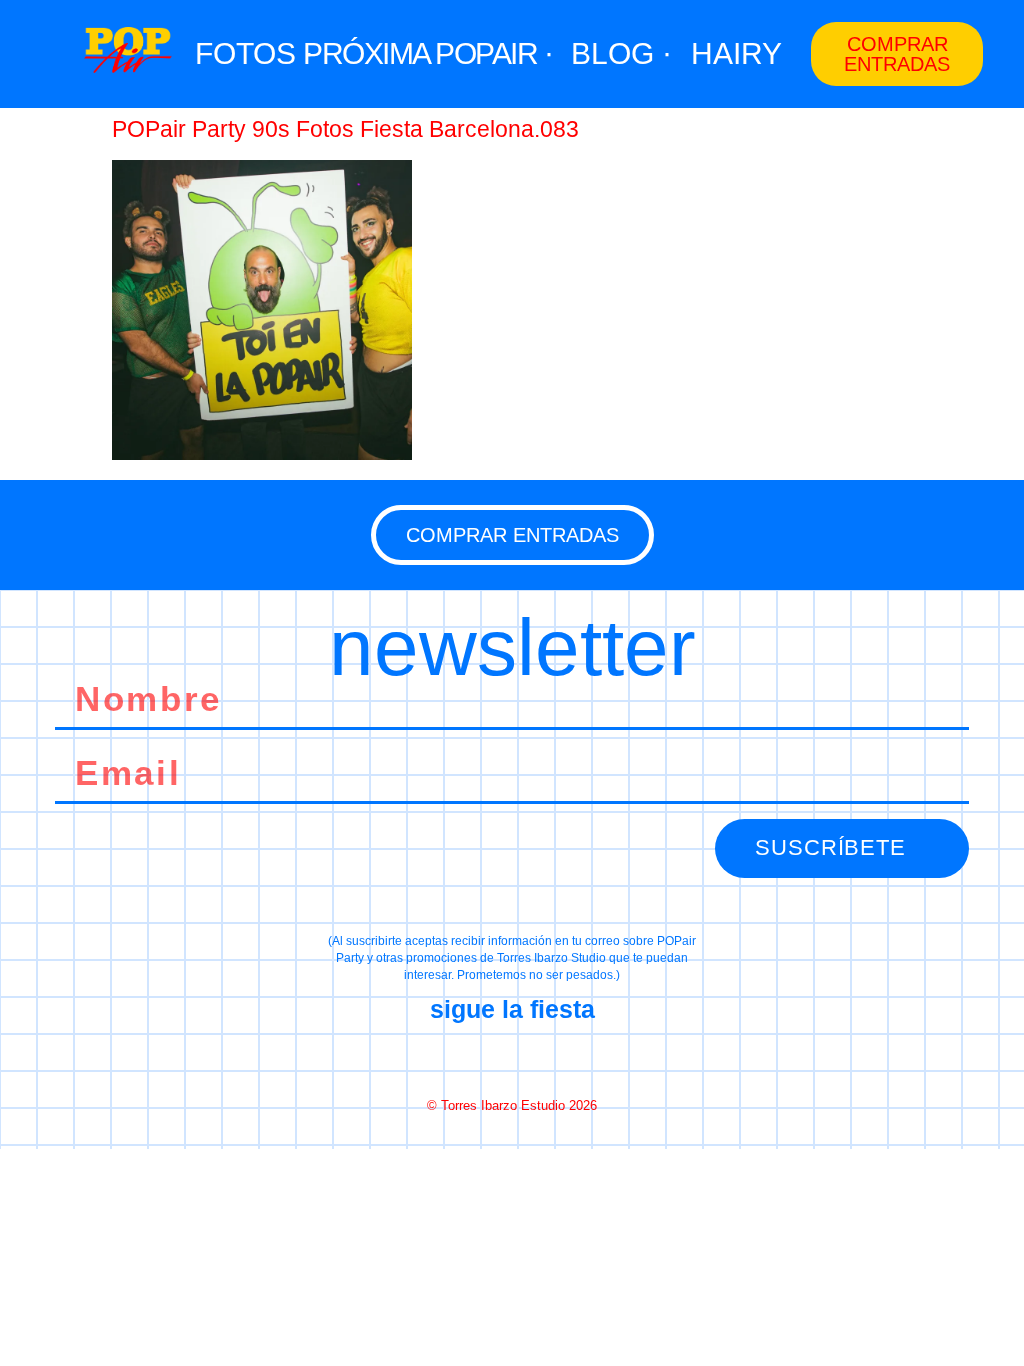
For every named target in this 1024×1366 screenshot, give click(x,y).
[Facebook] (441, 1058)
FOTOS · (254, 53)
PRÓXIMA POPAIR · (427, 53)
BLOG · (621, 53)
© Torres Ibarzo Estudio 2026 (512, 1105)
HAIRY (736, 53)
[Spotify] (583, 1058)
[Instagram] (512, 1058)
